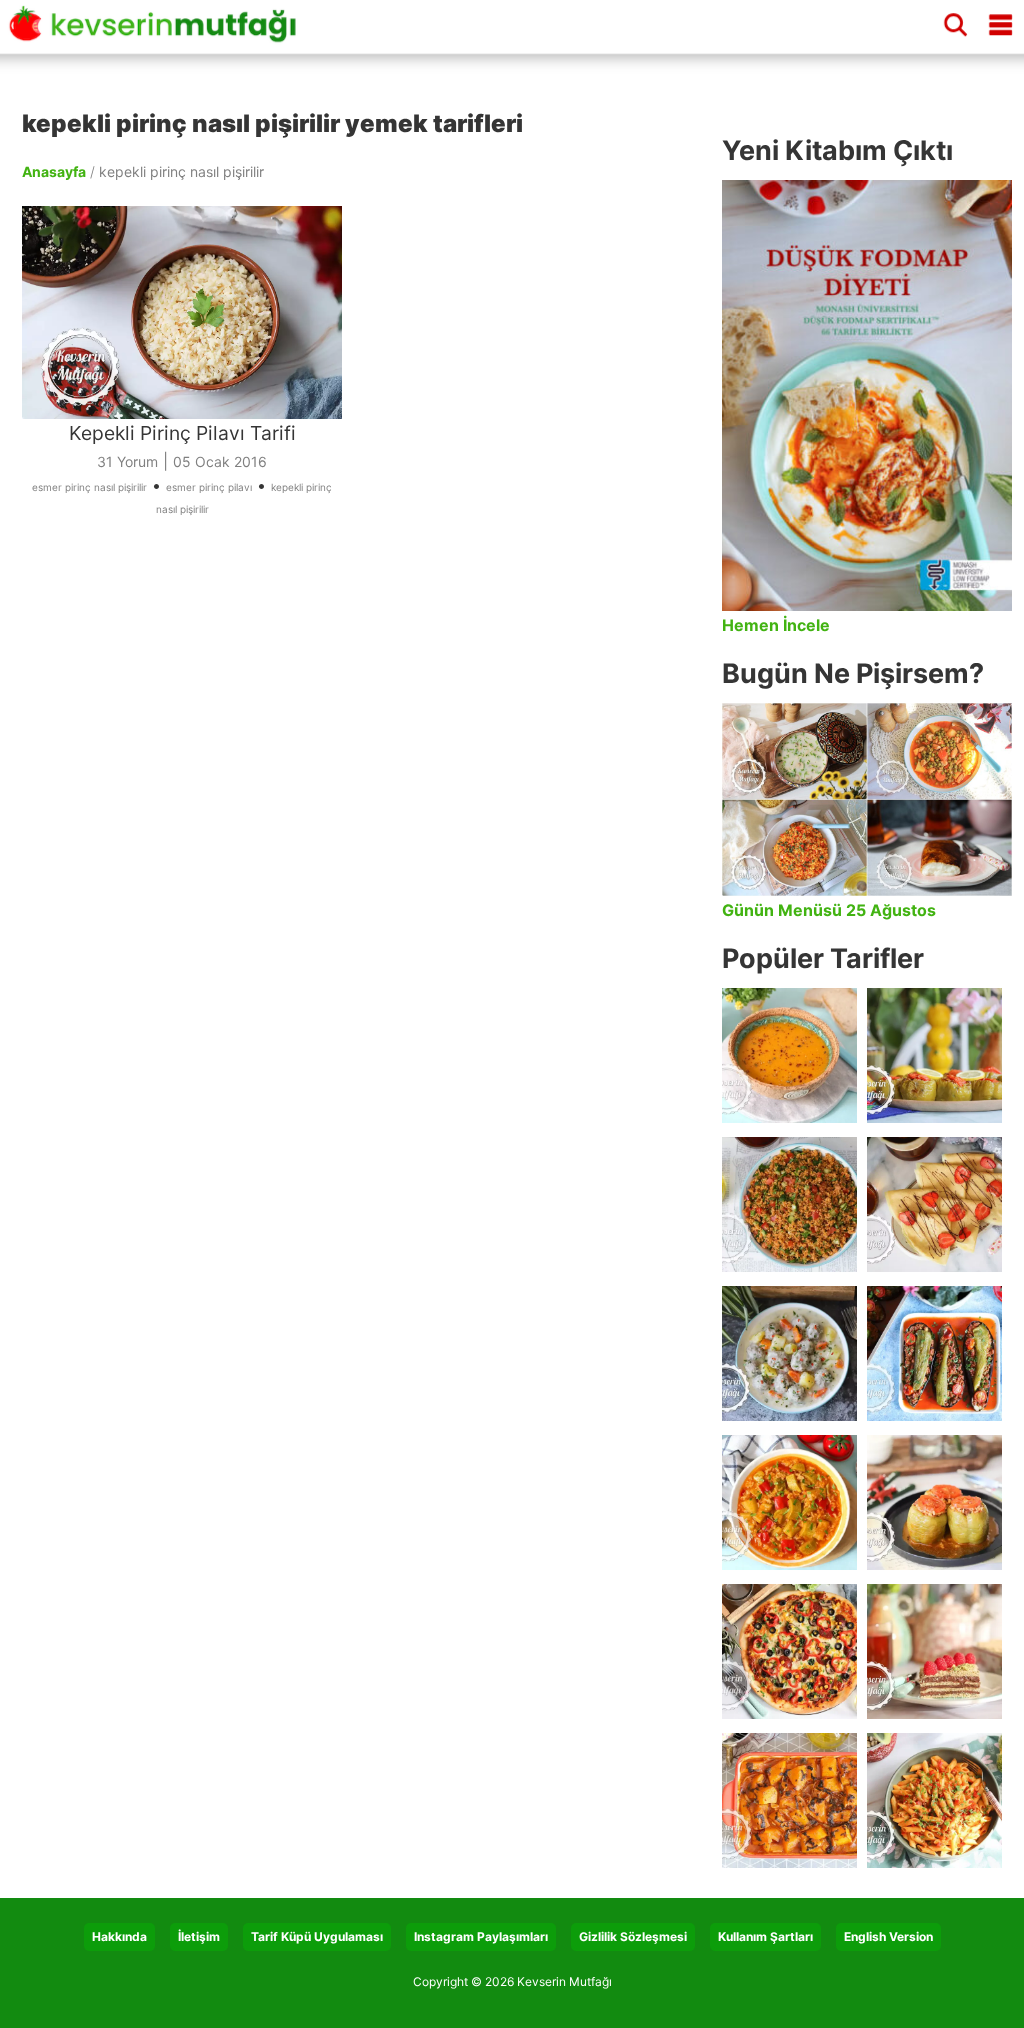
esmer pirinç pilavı (209, 487)
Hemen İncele (776, 625)
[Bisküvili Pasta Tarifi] (934, 1651)
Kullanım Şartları (765, 1936)
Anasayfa (54, 171)
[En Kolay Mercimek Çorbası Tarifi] (789, 1055)
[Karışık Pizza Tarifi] (789, 1651)
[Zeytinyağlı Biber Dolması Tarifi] (934, 1055)
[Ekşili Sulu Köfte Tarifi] (789, 1353)
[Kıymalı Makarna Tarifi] (934, 1800)
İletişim (199, 1936)
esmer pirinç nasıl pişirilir (89, 487)
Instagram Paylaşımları (481, 1936)
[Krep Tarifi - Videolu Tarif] (934, 1204)
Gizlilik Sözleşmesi (633, 1936)
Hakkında (119, 1936)
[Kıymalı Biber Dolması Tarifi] (934, 1502)
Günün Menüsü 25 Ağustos (829, 910)
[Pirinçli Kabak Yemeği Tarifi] (789, 1502)
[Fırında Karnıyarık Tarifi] (934, 1353)
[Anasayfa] (159, 33)
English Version (888, 1936)
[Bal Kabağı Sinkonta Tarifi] (789, 1800)
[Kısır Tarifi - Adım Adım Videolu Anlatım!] (789, 1204)
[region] (362, 746)
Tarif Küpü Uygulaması (317, 1936)
